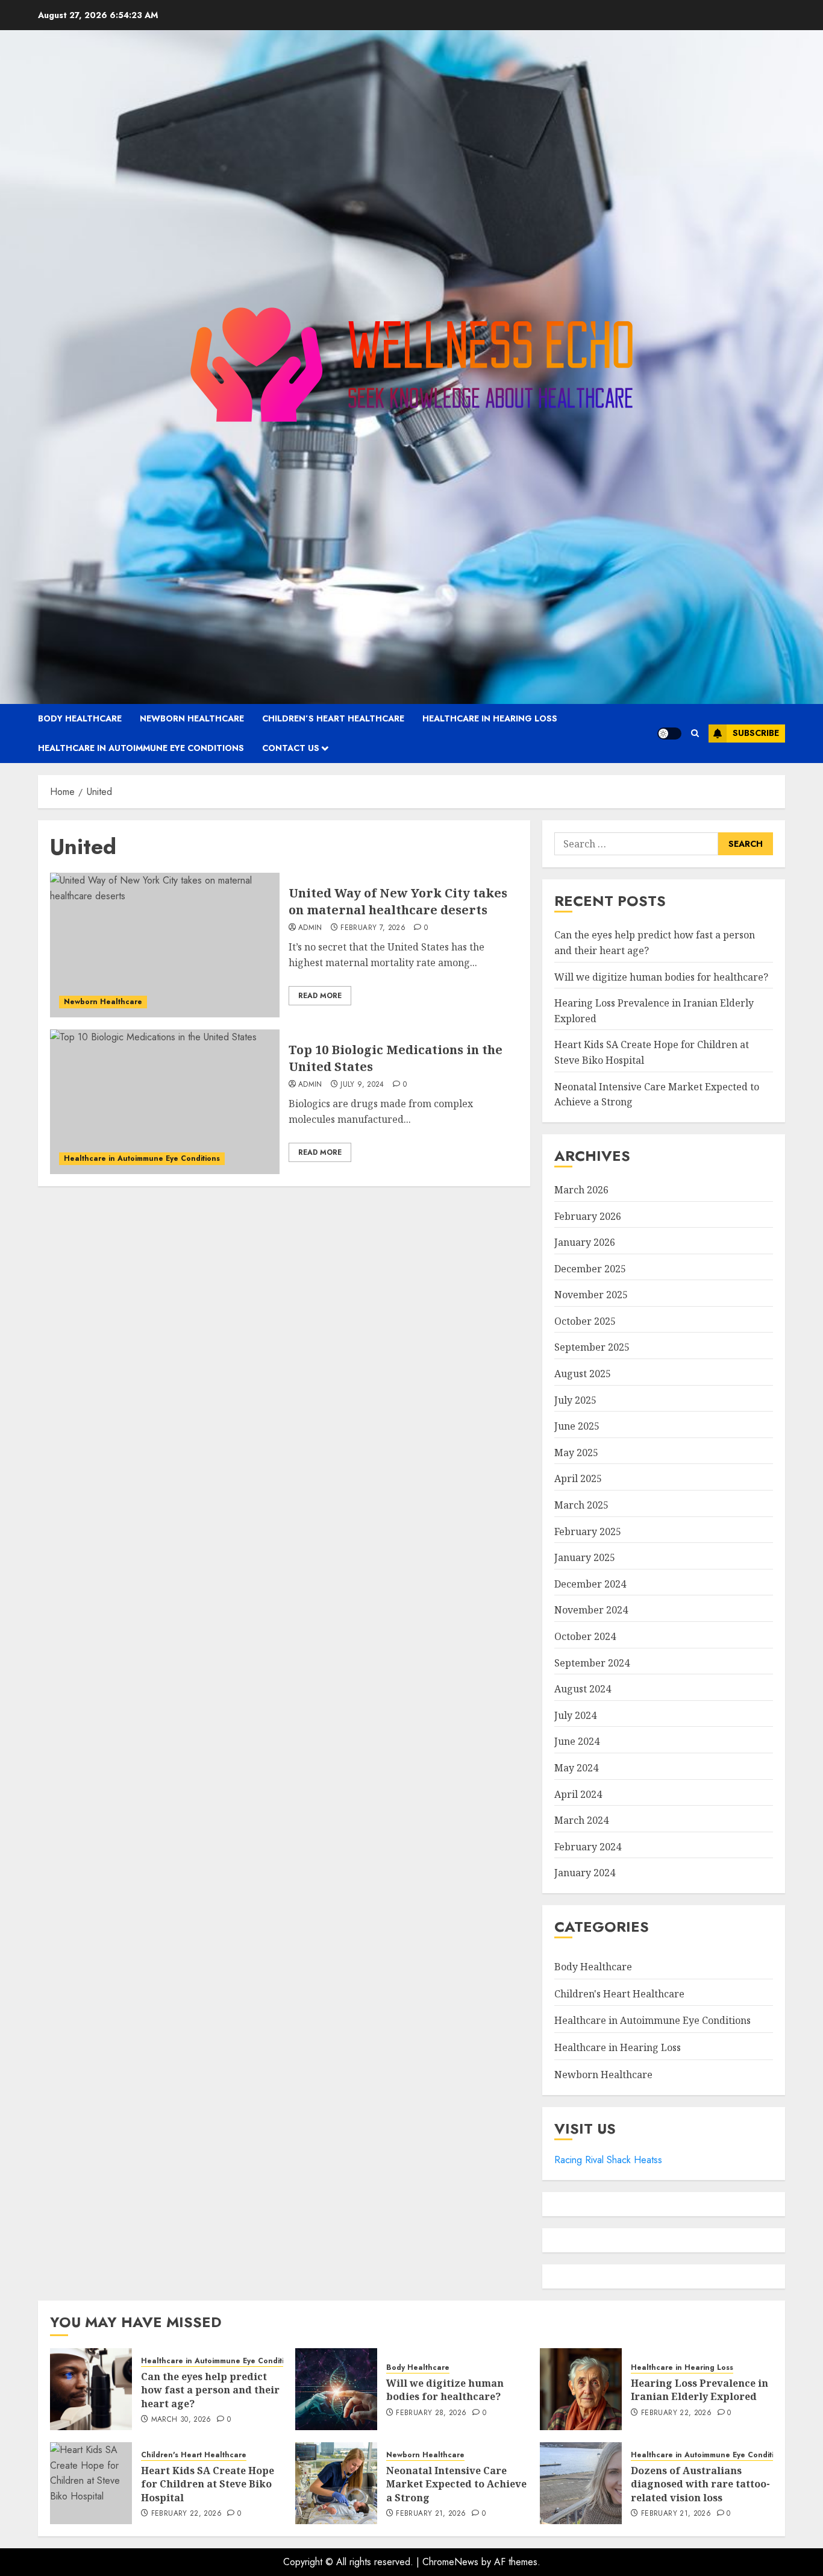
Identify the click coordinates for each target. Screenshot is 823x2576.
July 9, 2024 (362, 1085)
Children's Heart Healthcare (619, 1994)
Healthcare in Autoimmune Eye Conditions (141, 748)
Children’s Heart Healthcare (333, 718)
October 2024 (585, 1636)
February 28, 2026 (431, 2413)
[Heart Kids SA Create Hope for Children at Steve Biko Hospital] (91, 2483)
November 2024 (591, 1610)
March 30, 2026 (181, 2420)
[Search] (695, 733)
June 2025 (577, 1426)
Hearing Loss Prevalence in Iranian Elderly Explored (699, 2390)
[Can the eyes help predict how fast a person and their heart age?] (91, 2389)
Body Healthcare (80, 718)
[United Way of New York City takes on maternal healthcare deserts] (165, 945)
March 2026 (581, 1190)
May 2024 (576, 1768)
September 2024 (592, 1663)
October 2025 (585, 1321)
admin (310, 928)
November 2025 (591, 1295)
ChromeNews (450, 2562)
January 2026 (585, 1242)
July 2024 (575, 1715)
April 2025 (578, 1478)
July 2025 (575, 1400)
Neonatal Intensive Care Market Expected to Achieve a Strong (456, 2484)
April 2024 (578, 1794)
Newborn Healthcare (192, 718)
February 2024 (588, 1847)
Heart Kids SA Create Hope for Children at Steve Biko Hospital (208, 2484)
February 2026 (588, 1216)
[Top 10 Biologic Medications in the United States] (165, 1102)
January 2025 (585, 1557)
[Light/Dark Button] (669, 734)
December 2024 (590, 1584)
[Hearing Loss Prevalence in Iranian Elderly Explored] (581, 2389)
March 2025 (581, 1505)
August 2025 (583, 1374)
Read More (320, 996)
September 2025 (592, 1347)
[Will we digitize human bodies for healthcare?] (336, 2389)
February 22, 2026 (676, 2413)
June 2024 (577, 1741)
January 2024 (585, 1873)
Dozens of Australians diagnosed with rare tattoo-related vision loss (700, 2484)
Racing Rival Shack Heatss (608, 2160)
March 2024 (581, 1820)
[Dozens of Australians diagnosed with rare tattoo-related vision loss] (581, 2483)
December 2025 (590, 1269)
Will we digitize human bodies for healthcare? (661, 977)
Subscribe (756, 733)
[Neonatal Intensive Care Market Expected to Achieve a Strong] (336, 2483)
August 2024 (583, 1689)
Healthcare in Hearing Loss (490, 718)
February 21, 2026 (431, 2514)
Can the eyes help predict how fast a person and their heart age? (210, 2390)
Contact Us (291, 748)
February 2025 (588, 1531)
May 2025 (576, 1453)
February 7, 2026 (373, 928)
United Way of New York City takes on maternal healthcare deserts (398, 901)
